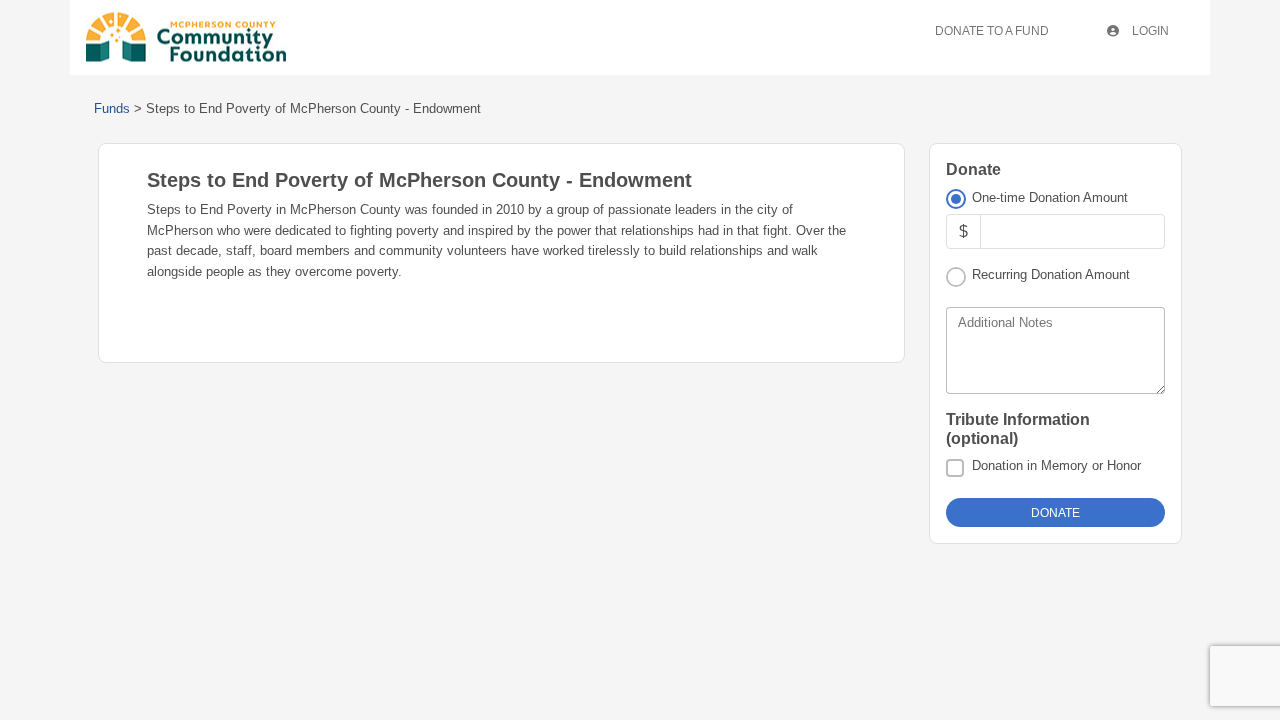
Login (1149, 31)
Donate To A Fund (992, 31)
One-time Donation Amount (1050, 197)
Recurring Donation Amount (1051, 274)
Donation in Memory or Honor (1056, 465)
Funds (112, 108)
